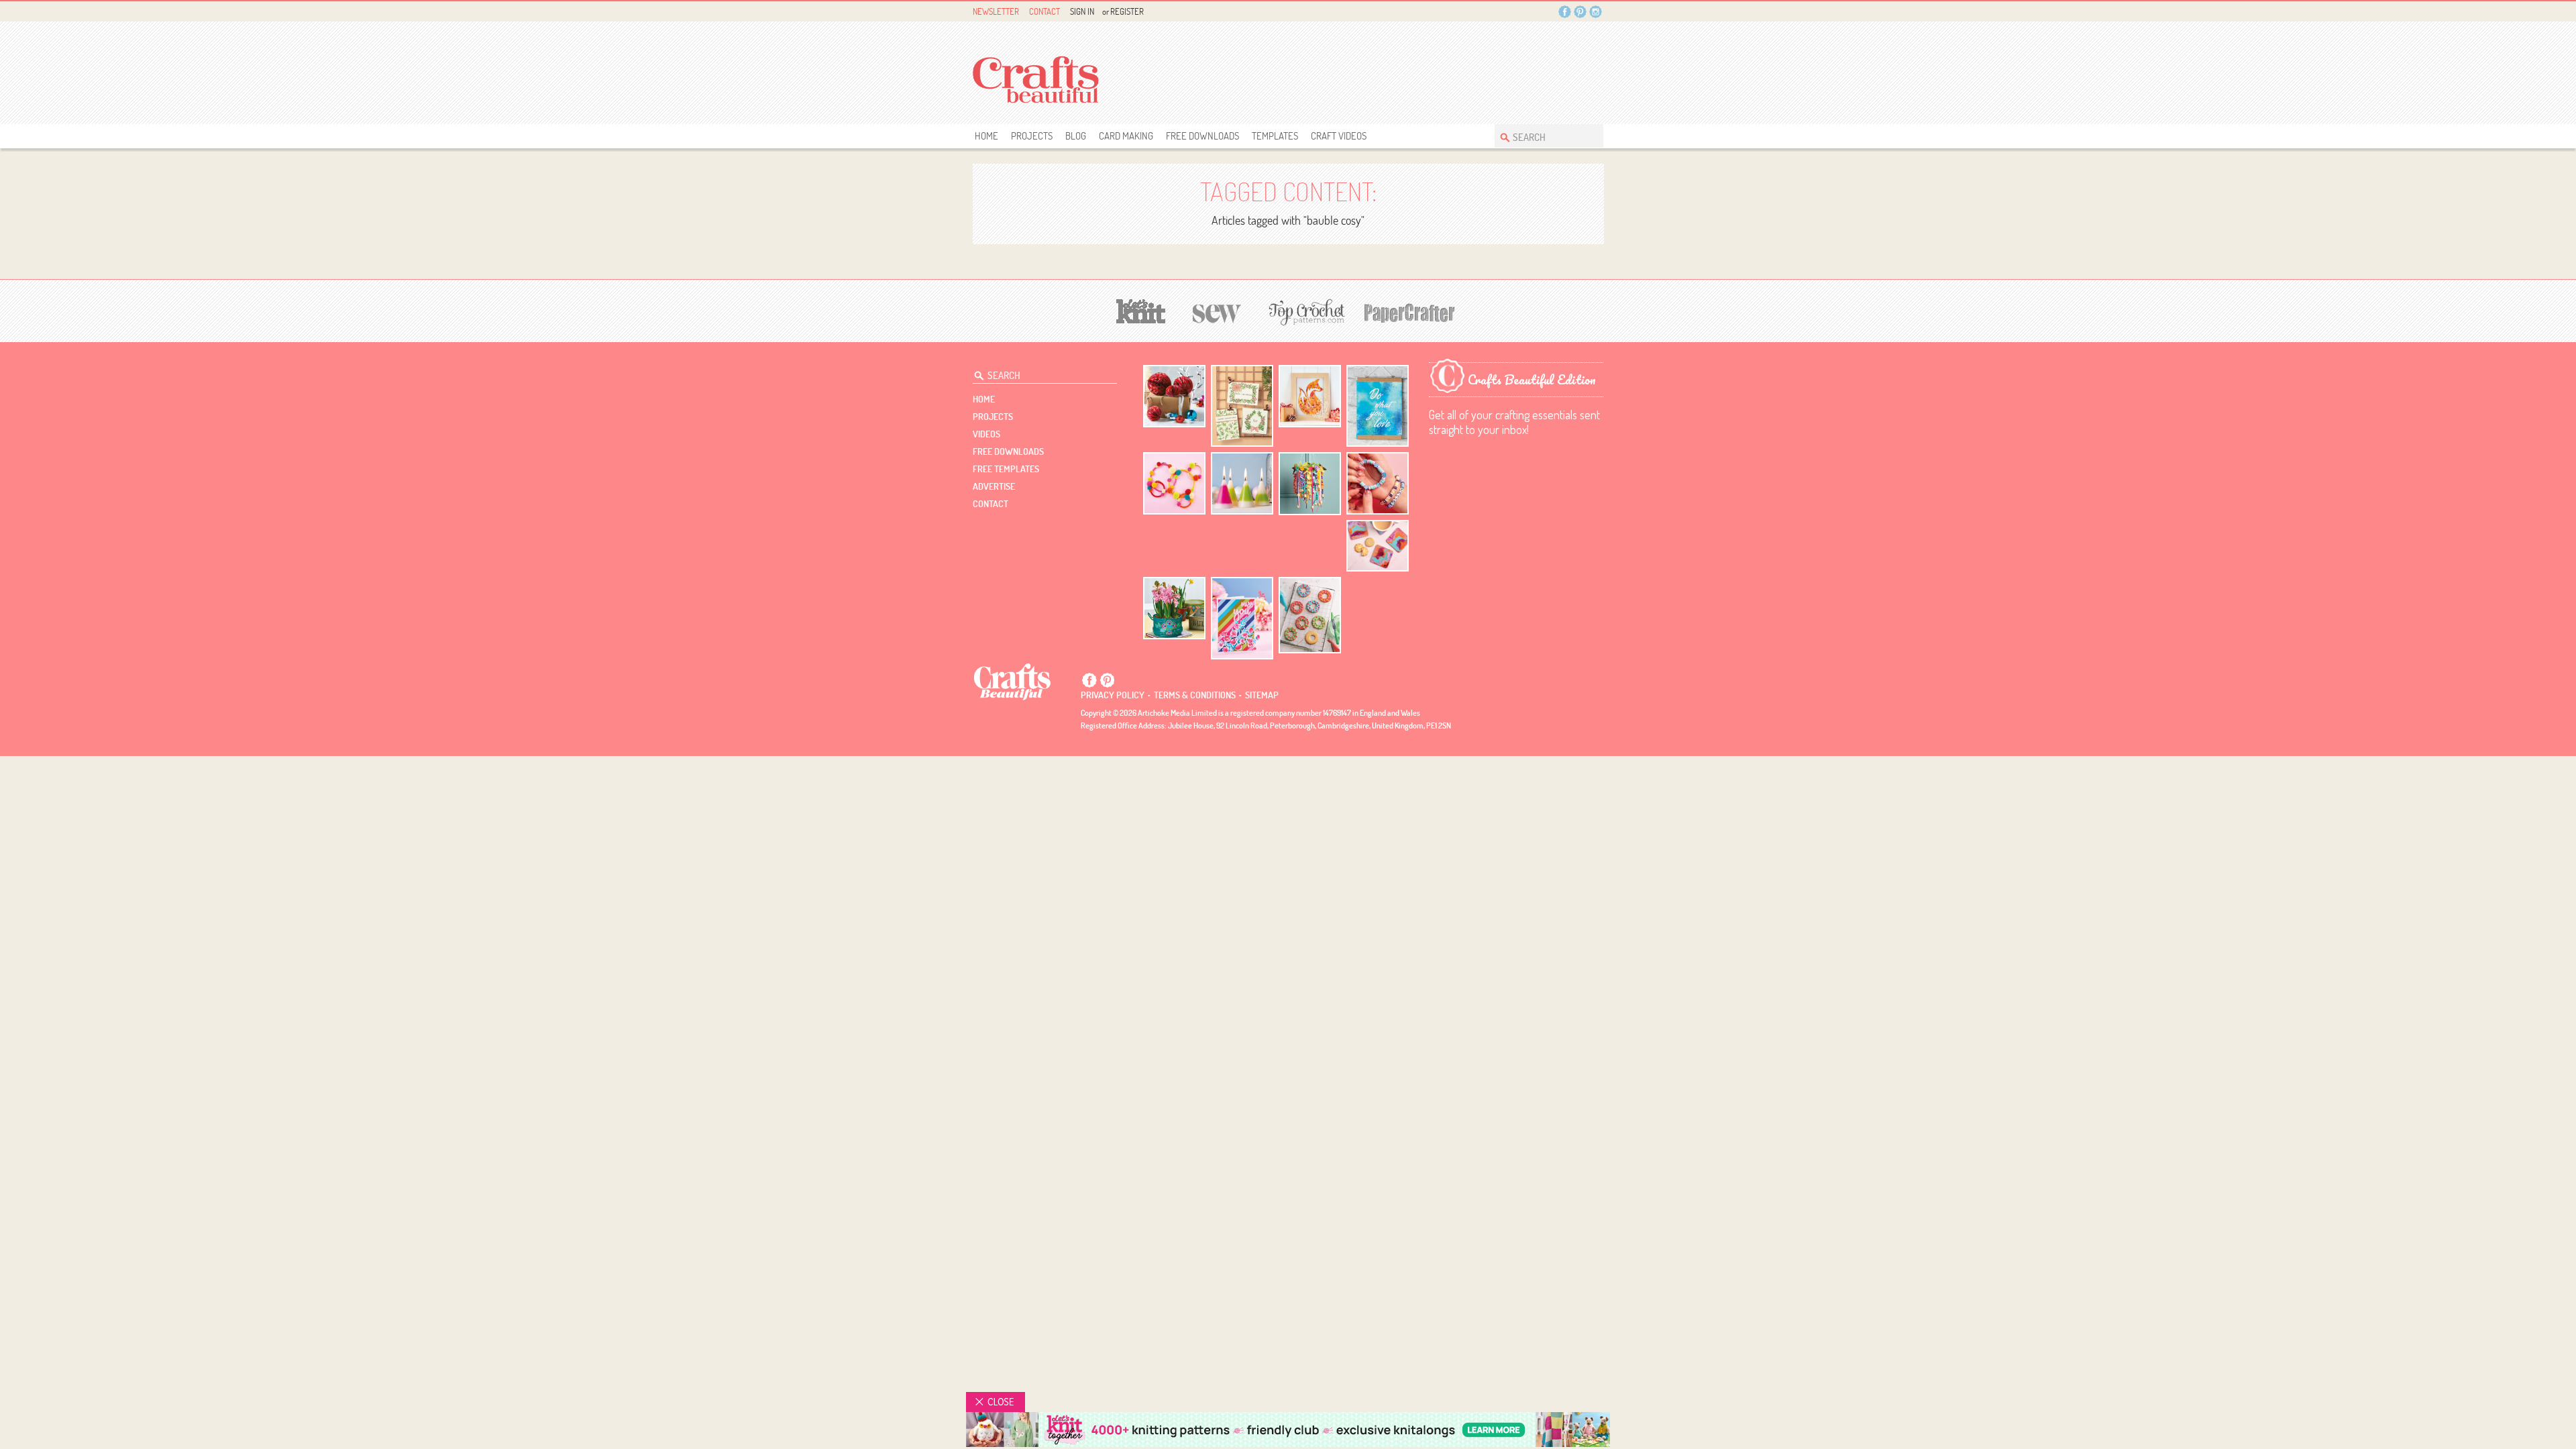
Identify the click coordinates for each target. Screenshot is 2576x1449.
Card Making (1126, 136)
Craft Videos (1339, 136)
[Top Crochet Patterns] (1305, 312)
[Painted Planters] (1174, 608)
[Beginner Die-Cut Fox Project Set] (1310, 396)
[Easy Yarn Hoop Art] (1174, 483)
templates (1275, 136)
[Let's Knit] (1141, 310)
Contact (1044, 11)
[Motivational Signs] (1378, 406)
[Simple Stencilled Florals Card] (1242, 618)
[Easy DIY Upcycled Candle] (1242, 483)
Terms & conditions (1195, 695)
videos (986, 434)
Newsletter (996, 11)
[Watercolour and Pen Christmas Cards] (1242, 406)
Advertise (994, 486)
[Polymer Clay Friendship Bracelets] (1378, 483)
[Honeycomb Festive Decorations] (1174, 396)
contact (990, 504)
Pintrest (1580, 12)
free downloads (1202, 136)
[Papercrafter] (1409, 312)
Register (1127, 11)
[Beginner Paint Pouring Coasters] (1378, 546)
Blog (1076, 136)
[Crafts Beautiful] (1013, 681)
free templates (1006, 469)
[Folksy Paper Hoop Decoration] (1310, 484)
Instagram (1596, 12)
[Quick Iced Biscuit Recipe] (1310, 615)
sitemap (1262, 695)
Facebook (1565, 12)
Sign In (1082, 11)
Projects (1032, 136)
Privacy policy (1113, 695)
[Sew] (1217, 312)
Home (986, 136)
